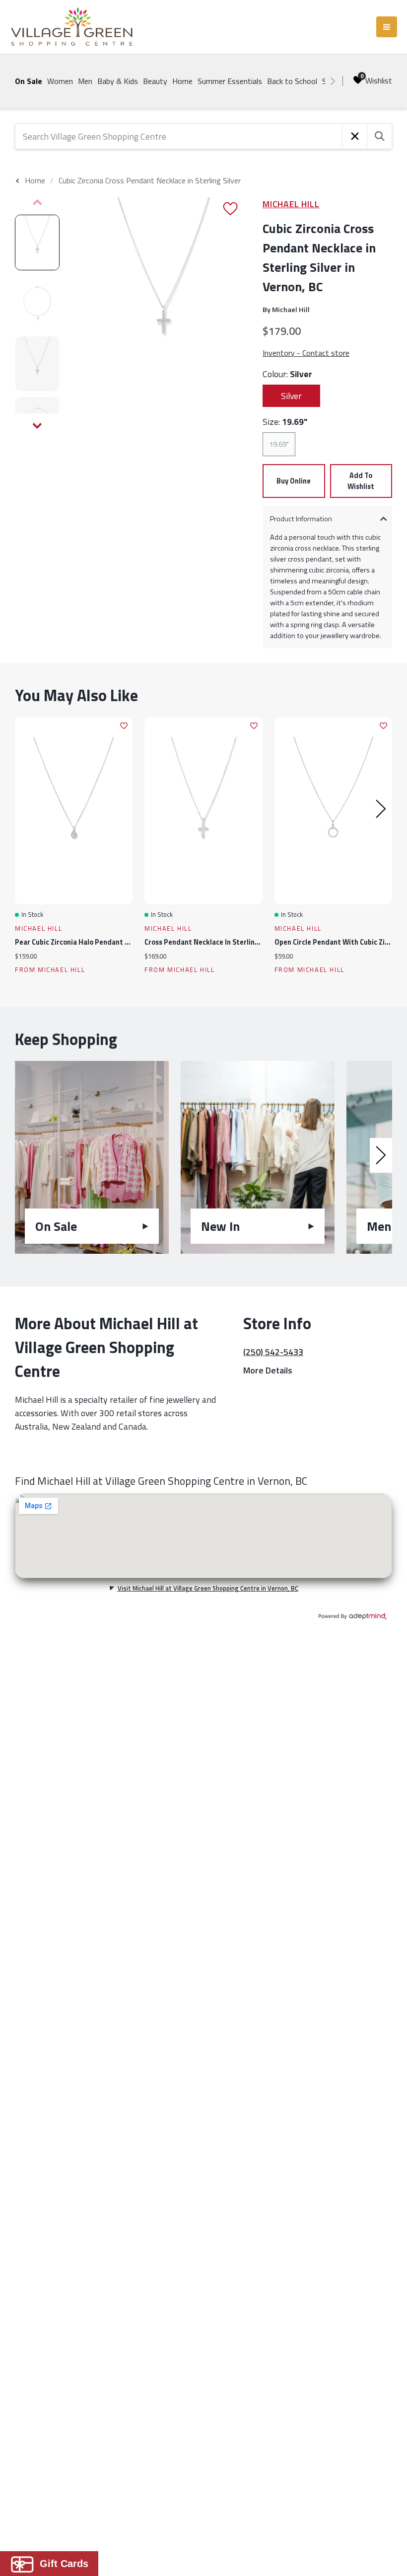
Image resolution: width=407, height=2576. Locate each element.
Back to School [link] (292, 81)
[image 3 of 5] (37, 364)
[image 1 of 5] (37, 242)
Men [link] (85, 81)
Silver (291, 396)
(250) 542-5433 (273, 1352)
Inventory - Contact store (306, 353)
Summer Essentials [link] (230, 81)
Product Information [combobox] (301, 519)
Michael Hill (291, 204)
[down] (37, 426)
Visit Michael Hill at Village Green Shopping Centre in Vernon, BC (208, 1588)
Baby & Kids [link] (118, 81)
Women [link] (60, 81)
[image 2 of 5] (37, 303)
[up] (37, 202)
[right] (333, 81)
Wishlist (379, 80)
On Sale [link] (29, 81)
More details (268, 1370)
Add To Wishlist (361, 481)
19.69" (279, 444)
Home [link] (182, 81)
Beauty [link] (155, 81)
